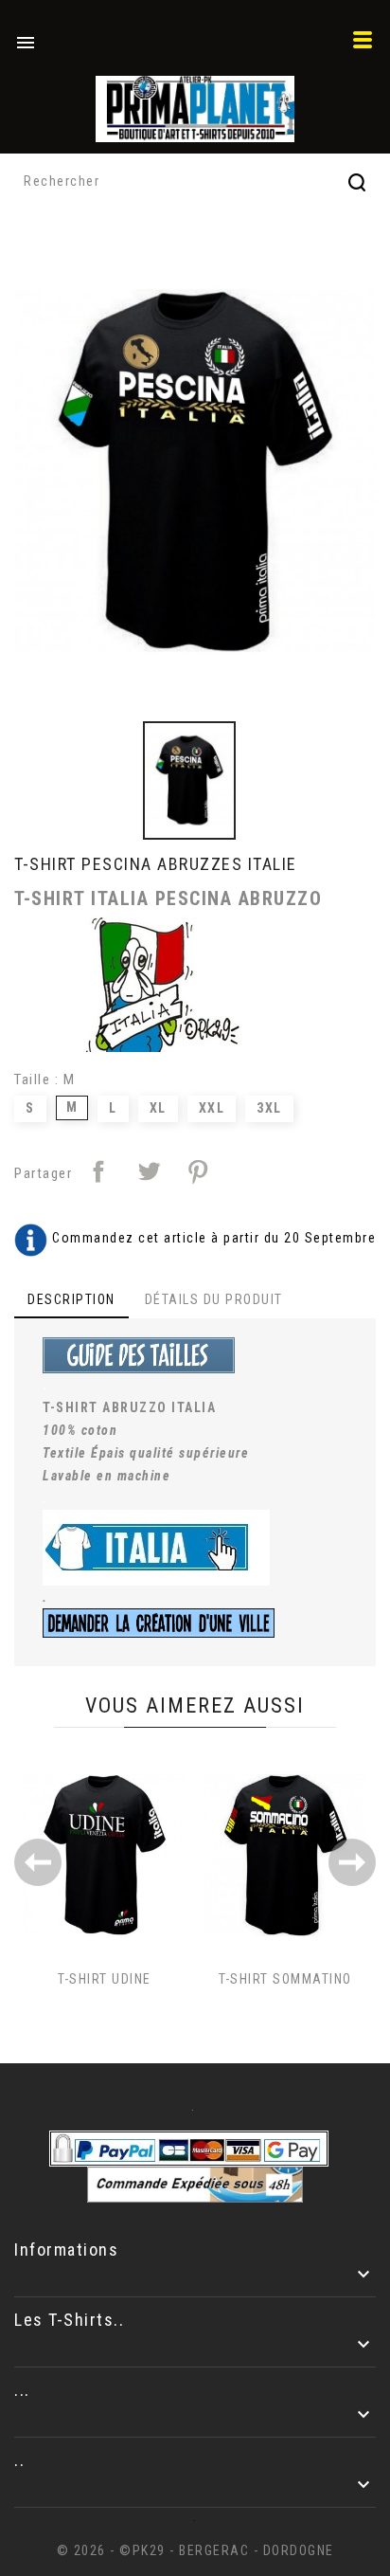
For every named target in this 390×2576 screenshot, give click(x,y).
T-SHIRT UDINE (105, 1979)
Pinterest (198, 1171)
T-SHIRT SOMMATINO (285, 1979)
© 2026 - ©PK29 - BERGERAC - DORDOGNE (195, 2550)
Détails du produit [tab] (214, 1299)
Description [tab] (71, 1299)
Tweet (149, 1171)
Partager (98, 1171)
